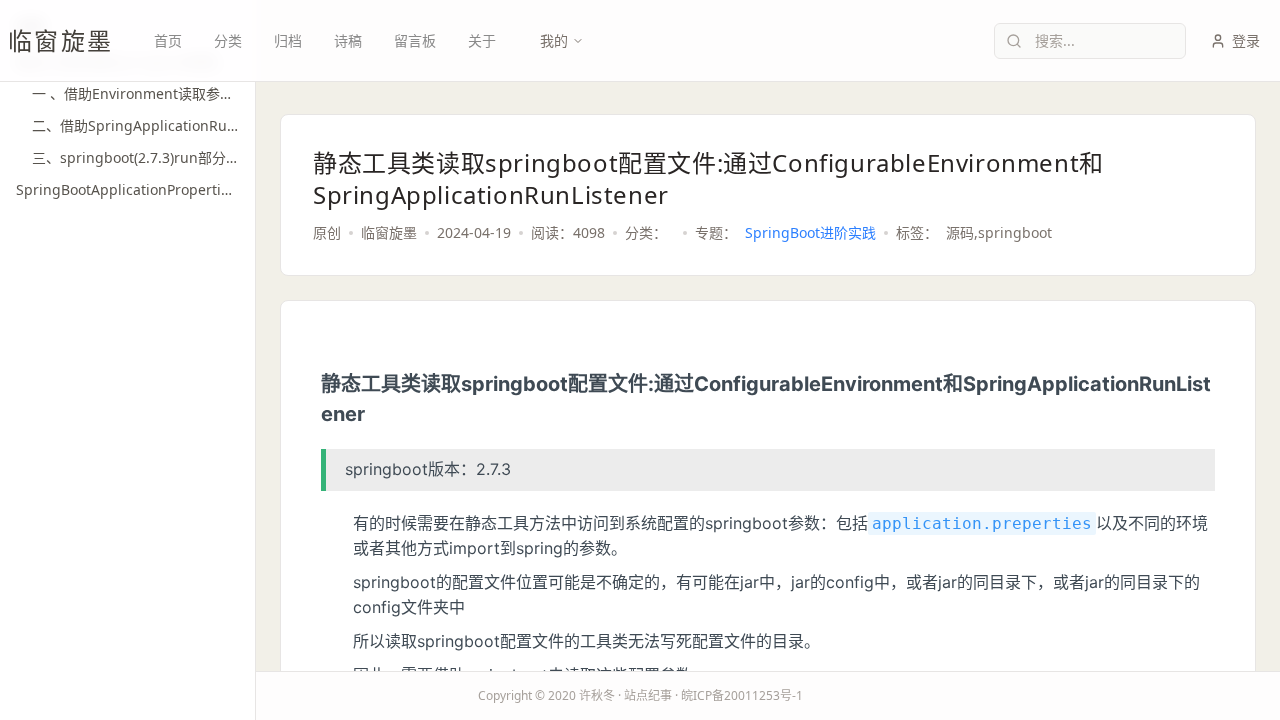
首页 (168, 40)
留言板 (415, 40)
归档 (288, 40)
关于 (482, 40)
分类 (228, 40)
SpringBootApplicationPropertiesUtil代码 (127, 189)
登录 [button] (1246, 40)
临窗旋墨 (61, 41)
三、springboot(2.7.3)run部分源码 (135, 157)
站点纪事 (648, 695)
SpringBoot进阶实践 (810, 232)
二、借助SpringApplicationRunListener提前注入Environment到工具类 (135, 125)
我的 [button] (554, 40)
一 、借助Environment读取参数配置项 (135, 93)
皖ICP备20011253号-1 (742, 695)
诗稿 (348, 40)
